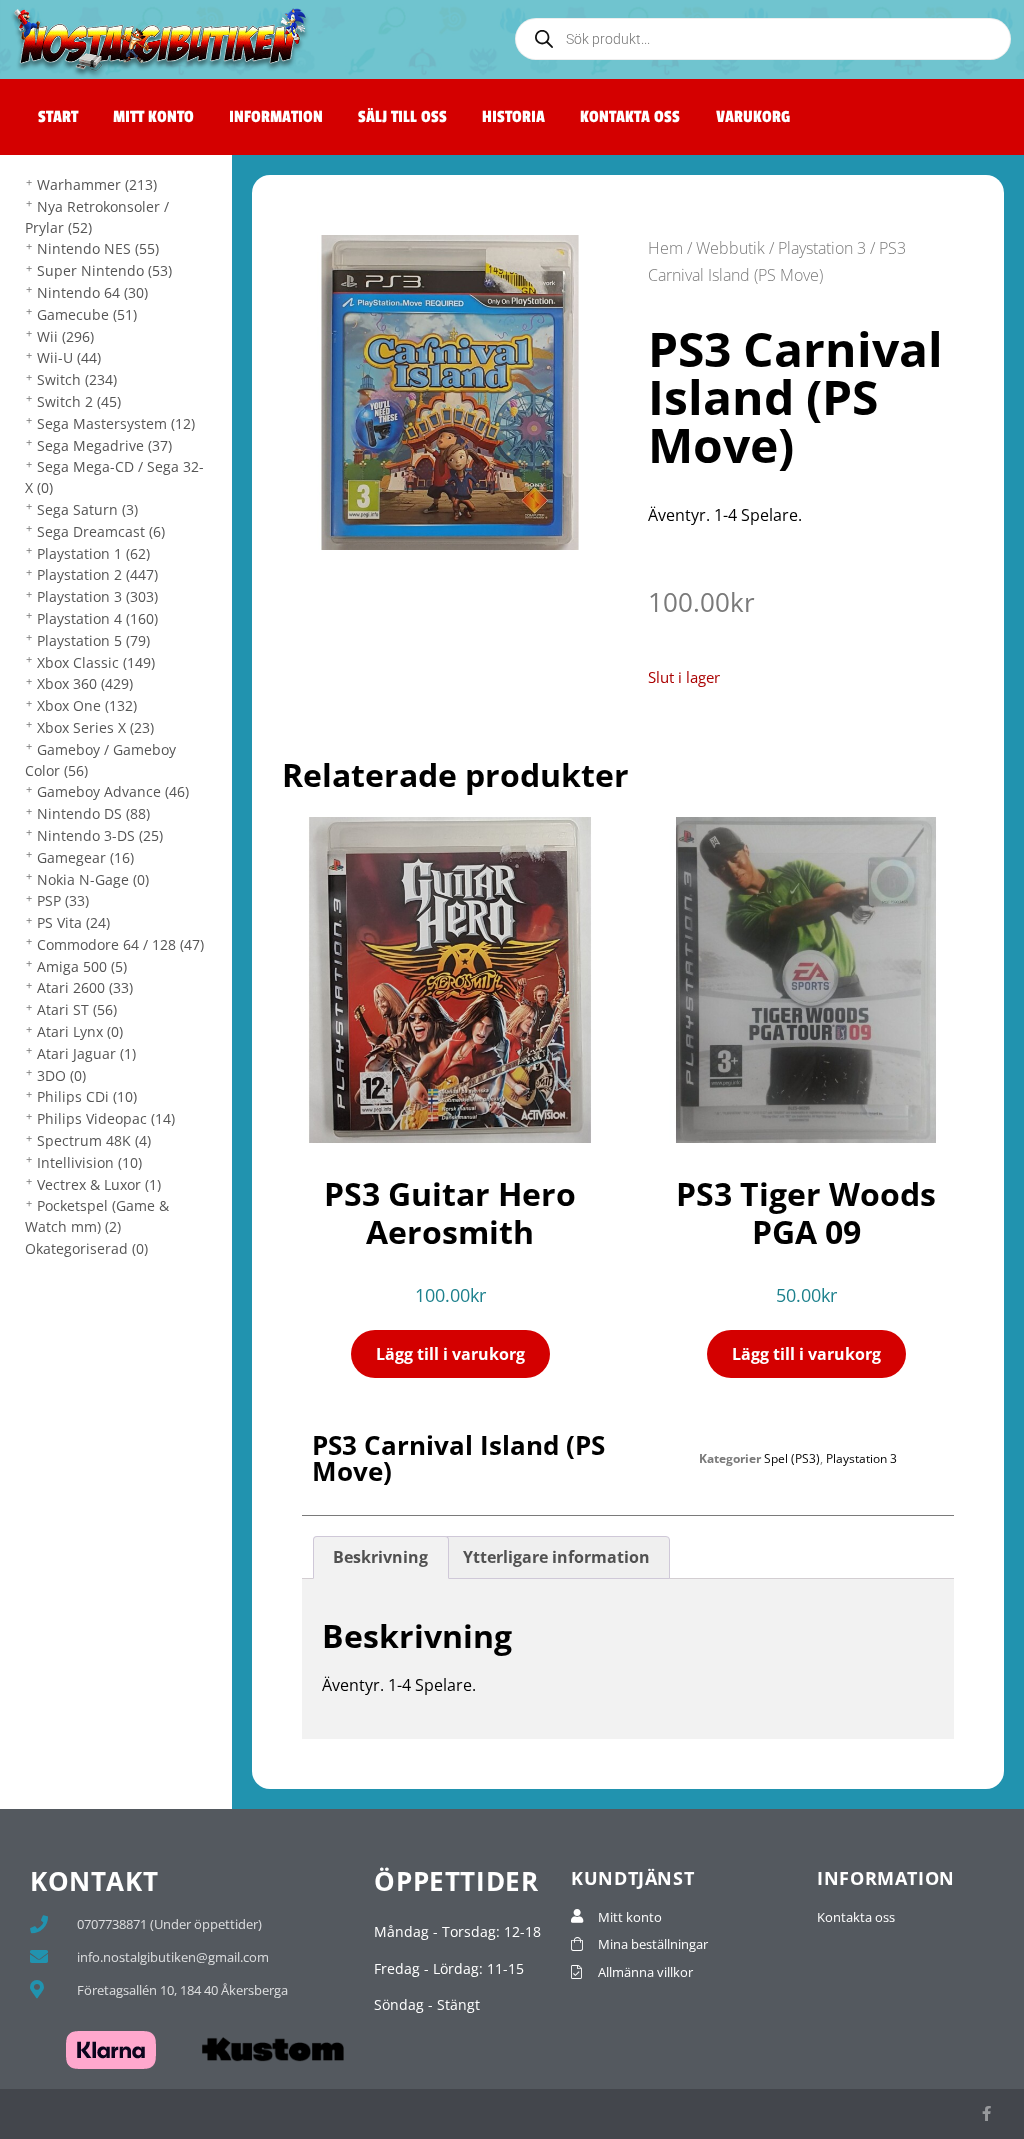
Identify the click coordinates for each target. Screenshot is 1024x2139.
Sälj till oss (402, 117)
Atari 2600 (85, 987)
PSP (63, 900)
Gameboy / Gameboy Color (100, 760)
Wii (65, 336)
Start (58, 117)
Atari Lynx (80, 1031)
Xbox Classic (96, 662)
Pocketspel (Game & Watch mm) (97, 1216)
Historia (513, 117)
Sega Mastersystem (116, 423)
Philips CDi (87, 1096)
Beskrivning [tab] (380, 1557)
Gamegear (85, 857)
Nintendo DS (93, 813)
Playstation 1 (93, 553)
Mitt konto (153, 117)
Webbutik (730, 248)
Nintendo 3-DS (100, 835)
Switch (77, 379)
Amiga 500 (82, 966)
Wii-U (69, 357)
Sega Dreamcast (101, 531)
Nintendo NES (98, 248)
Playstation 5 (93, 640)
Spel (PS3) (792, 1458)
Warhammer (97, 184)
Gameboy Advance (113, 791)
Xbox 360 (85, 683)
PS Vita (73, 922)
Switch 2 (79, 401)
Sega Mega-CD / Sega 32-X (114, 477)
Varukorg (753, 117)
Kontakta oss (630, 117)
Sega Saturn (87, 509)
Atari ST (77, 1009)
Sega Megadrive (104, 445)
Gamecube (87, 314)
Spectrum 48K (94, 1140)
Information (276, 117)
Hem (665, 248)
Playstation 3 (97, 596)
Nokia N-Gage (93, 879)
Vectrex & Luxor (99, 1184)
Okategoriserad (86, 1248)
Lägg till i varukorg (450, 1354)
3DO (61, 1075)
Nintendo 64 (92, 292)
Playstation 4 (97, 618)
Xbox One (87, 705)
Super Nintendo (104, 270)
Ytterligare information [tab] (556, 1557)
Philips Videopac (106, 1118)
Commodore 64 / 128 (120, 944)
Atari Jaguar (86, 1053)
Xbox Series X (95, 727)
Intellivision (89, 1162)
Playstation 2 (97, 574)
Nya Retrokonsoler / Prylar (97, 217)
